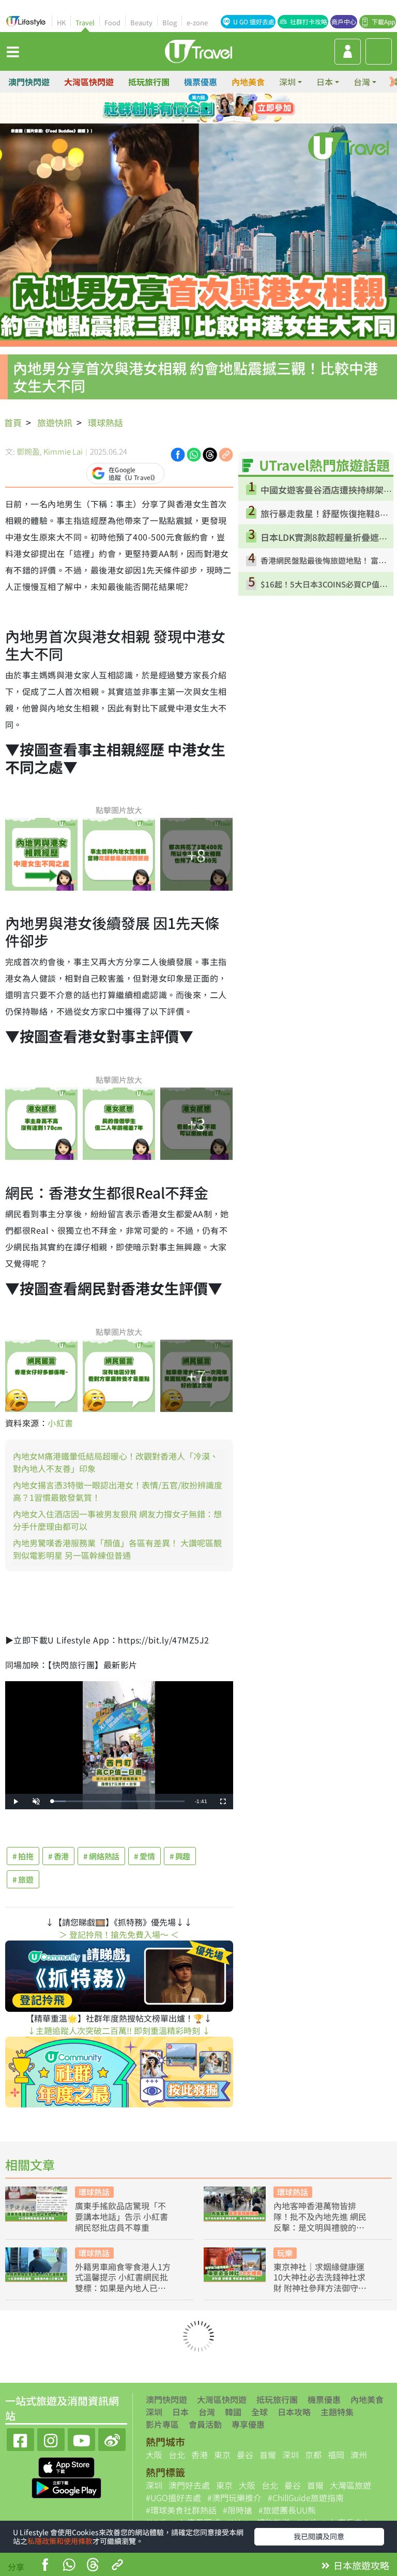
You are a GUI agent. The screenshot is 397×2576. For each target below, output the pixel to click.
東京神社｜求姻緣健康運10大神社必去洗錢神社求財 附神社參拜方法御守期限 (320, 2277)
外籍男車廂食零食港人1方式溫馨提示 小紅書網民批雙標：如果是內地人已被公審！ (123, 2277)
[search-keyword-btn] (379, 51)
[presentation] (393, 82)
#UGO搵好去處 (173, 2497)
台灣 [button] (362, 82)
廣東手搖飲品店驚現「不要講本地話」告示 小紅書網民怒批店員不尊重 (121, 2216)
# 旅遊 (23, 1879)
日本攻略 (294, 2412)
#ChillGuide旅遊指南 (306, 2497)
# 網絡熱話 (101, 1856)
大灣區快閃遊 (89, 82)
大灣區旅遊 (350, 2485)
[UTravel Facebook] (20, 2438)
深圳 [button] (287, 82)
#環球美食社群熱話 (181, 2510)
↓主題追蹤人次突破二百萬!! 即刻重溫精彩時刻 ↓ (119, 2030)
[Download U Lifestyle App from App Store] (66, 2466)
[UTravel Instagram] (51, 2438)
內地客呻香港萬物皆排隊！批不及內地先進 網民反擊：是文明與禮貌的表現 (320, 2216)
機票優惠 (201, 82)
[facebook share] (45, 2566)
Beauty (141, 22)
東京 (222, 2455)
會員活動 (205, 2424)
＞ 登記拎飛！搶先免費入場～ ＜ (119, 1934)
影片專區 (162, 2424)
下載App (383, 21)
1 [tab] (175, 108)
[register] (348, 52)
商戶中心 (344, 21)
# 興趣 (180, 1856)
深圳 (154, 2412)
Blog (170, 22)
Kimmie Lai (63, 451)
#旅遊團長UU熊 (287, 2510)
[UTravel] (198, 50)
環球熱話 (105, 422)
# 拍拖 (23, 1856)
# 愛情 (144, 1856)
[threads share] (93, 2566)
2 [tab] (191, 108)
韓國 (233, 2412)
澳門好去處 (189, 2485)
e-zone (197, 22)
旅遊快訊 (55, 422)
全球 (259, 2412)
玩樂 (285, 2253)
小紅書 (60, 1423)
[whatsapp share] (69, 2566)
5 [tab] (183, 121)
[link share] (226, 454)
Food (112, 22)
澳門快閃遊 (29, 82)
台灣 (207, 2412)
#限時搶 (238, 2510)
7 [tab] (214, 121)
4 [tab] (222, 108)
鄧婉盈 (28, 451)
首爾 (268, 2455)
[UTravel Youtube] (81, 2438)
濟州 (359, 2455)
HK (61, 22)
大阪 (154, 2455)
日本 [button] (325, 82)
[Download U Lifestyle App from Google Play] (66, 2487)
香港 (200, 2455)
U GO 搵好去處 (254, 21)
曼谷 (245, 2455)
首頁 (13, 422)
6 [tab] (198, 121)
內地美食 (248, 82)
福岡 (336, 2455)
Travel (85, 22)
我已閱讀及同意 (319, 2536)
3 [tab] (206, 108)
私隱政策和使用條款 (60, 2541)
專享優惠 (248, 2424)
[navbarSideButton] (13, 51)
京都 (313, 2455)
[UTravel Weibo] (112, 2438)
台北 (177, 2455)
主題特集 (337, 2412)
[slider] (118, 1801)
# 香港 (59, 1856)
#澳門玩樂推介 (234, 2497)
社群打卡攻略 (309, 21)
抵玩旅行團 (149, 82)
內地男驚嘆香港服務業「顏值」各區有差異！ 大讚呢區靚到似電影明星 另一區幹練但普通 (117, 1549)
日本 (180, 2412)
